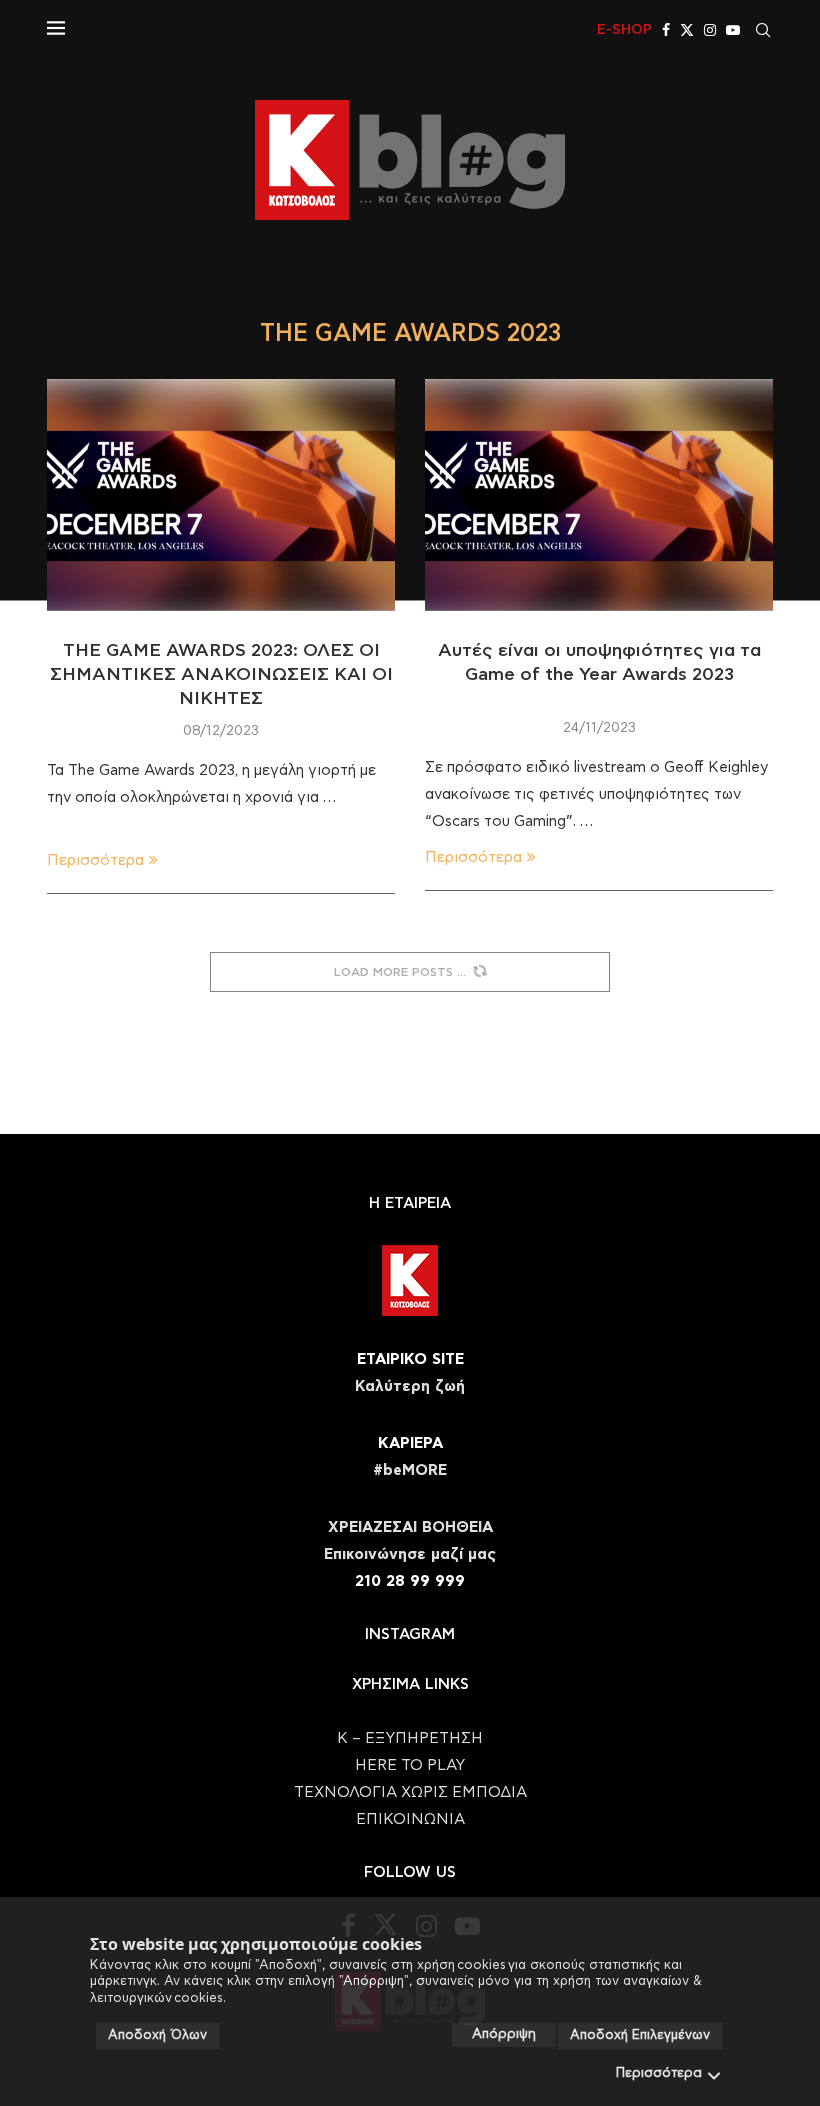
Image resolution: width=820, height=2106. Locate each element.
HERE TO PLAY (410, 1765)
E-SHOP (624, 30)
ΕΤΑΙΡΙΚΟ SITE (410, 1359)
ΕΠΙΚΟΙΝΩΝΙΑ (410, 1819)
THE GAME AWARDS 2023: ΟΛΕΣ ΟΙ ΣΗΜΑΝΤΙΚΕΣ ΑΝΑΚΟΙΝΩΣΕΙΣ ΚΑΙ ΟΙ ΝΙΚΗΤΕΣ (221, 675)
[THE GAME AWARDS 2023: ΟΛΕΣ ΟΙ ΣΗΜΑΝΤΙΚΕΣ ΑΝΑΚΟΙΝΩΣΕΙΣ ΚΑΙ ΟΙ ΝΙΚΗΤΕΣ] (221, 495)
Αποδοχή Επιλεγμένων (640, 2035)
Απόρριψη (504, 2034)
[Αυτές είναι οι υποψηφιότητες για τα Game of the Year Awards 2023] (599, 495)
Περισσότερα (659, 2073)
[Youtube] (733, 30)
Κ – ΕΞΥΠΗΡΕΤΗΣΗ (410, 1738)
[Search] (763, 30)
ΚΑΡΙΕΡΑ (410, 1443)
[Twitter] (687, 30)
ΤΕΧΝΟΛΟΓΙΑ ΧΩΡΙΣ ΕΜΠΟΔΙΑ (410, 1792)
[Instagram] (710, 30)
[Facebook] (666, 30)
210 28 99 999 (410, 1581)
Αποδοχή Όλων (157, 2035)
